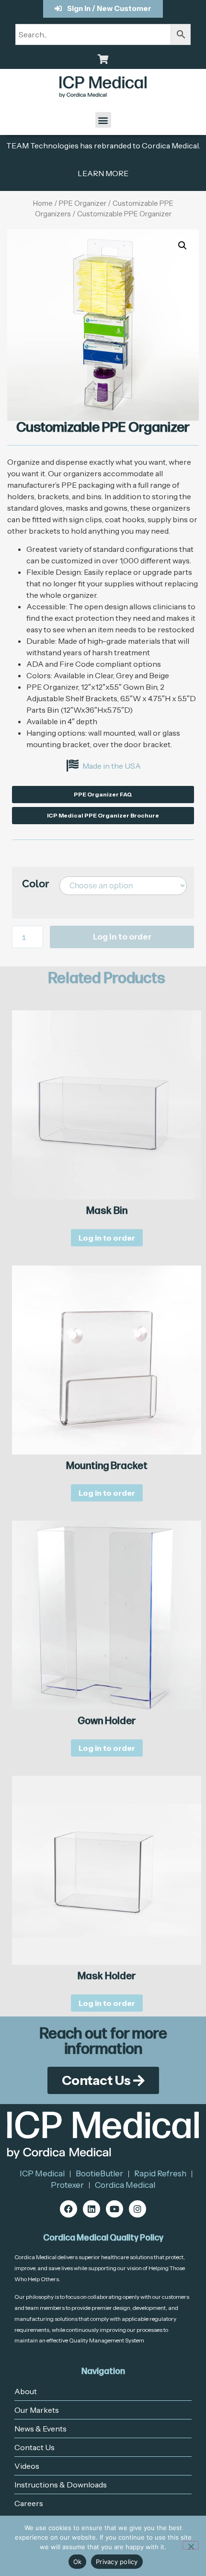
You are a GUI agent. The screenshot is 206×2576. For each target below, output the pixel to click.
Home (43, 203)
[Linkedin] (92, 2209)
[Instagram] (137, 2209)
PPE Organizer (83, 203)
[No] (191, 2545)
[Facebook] (69, 2209)
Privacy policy (117, 2562)
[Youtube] (114, 2209)
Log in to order (122, 937)
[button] (103, 120)
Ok (78, 2562)
